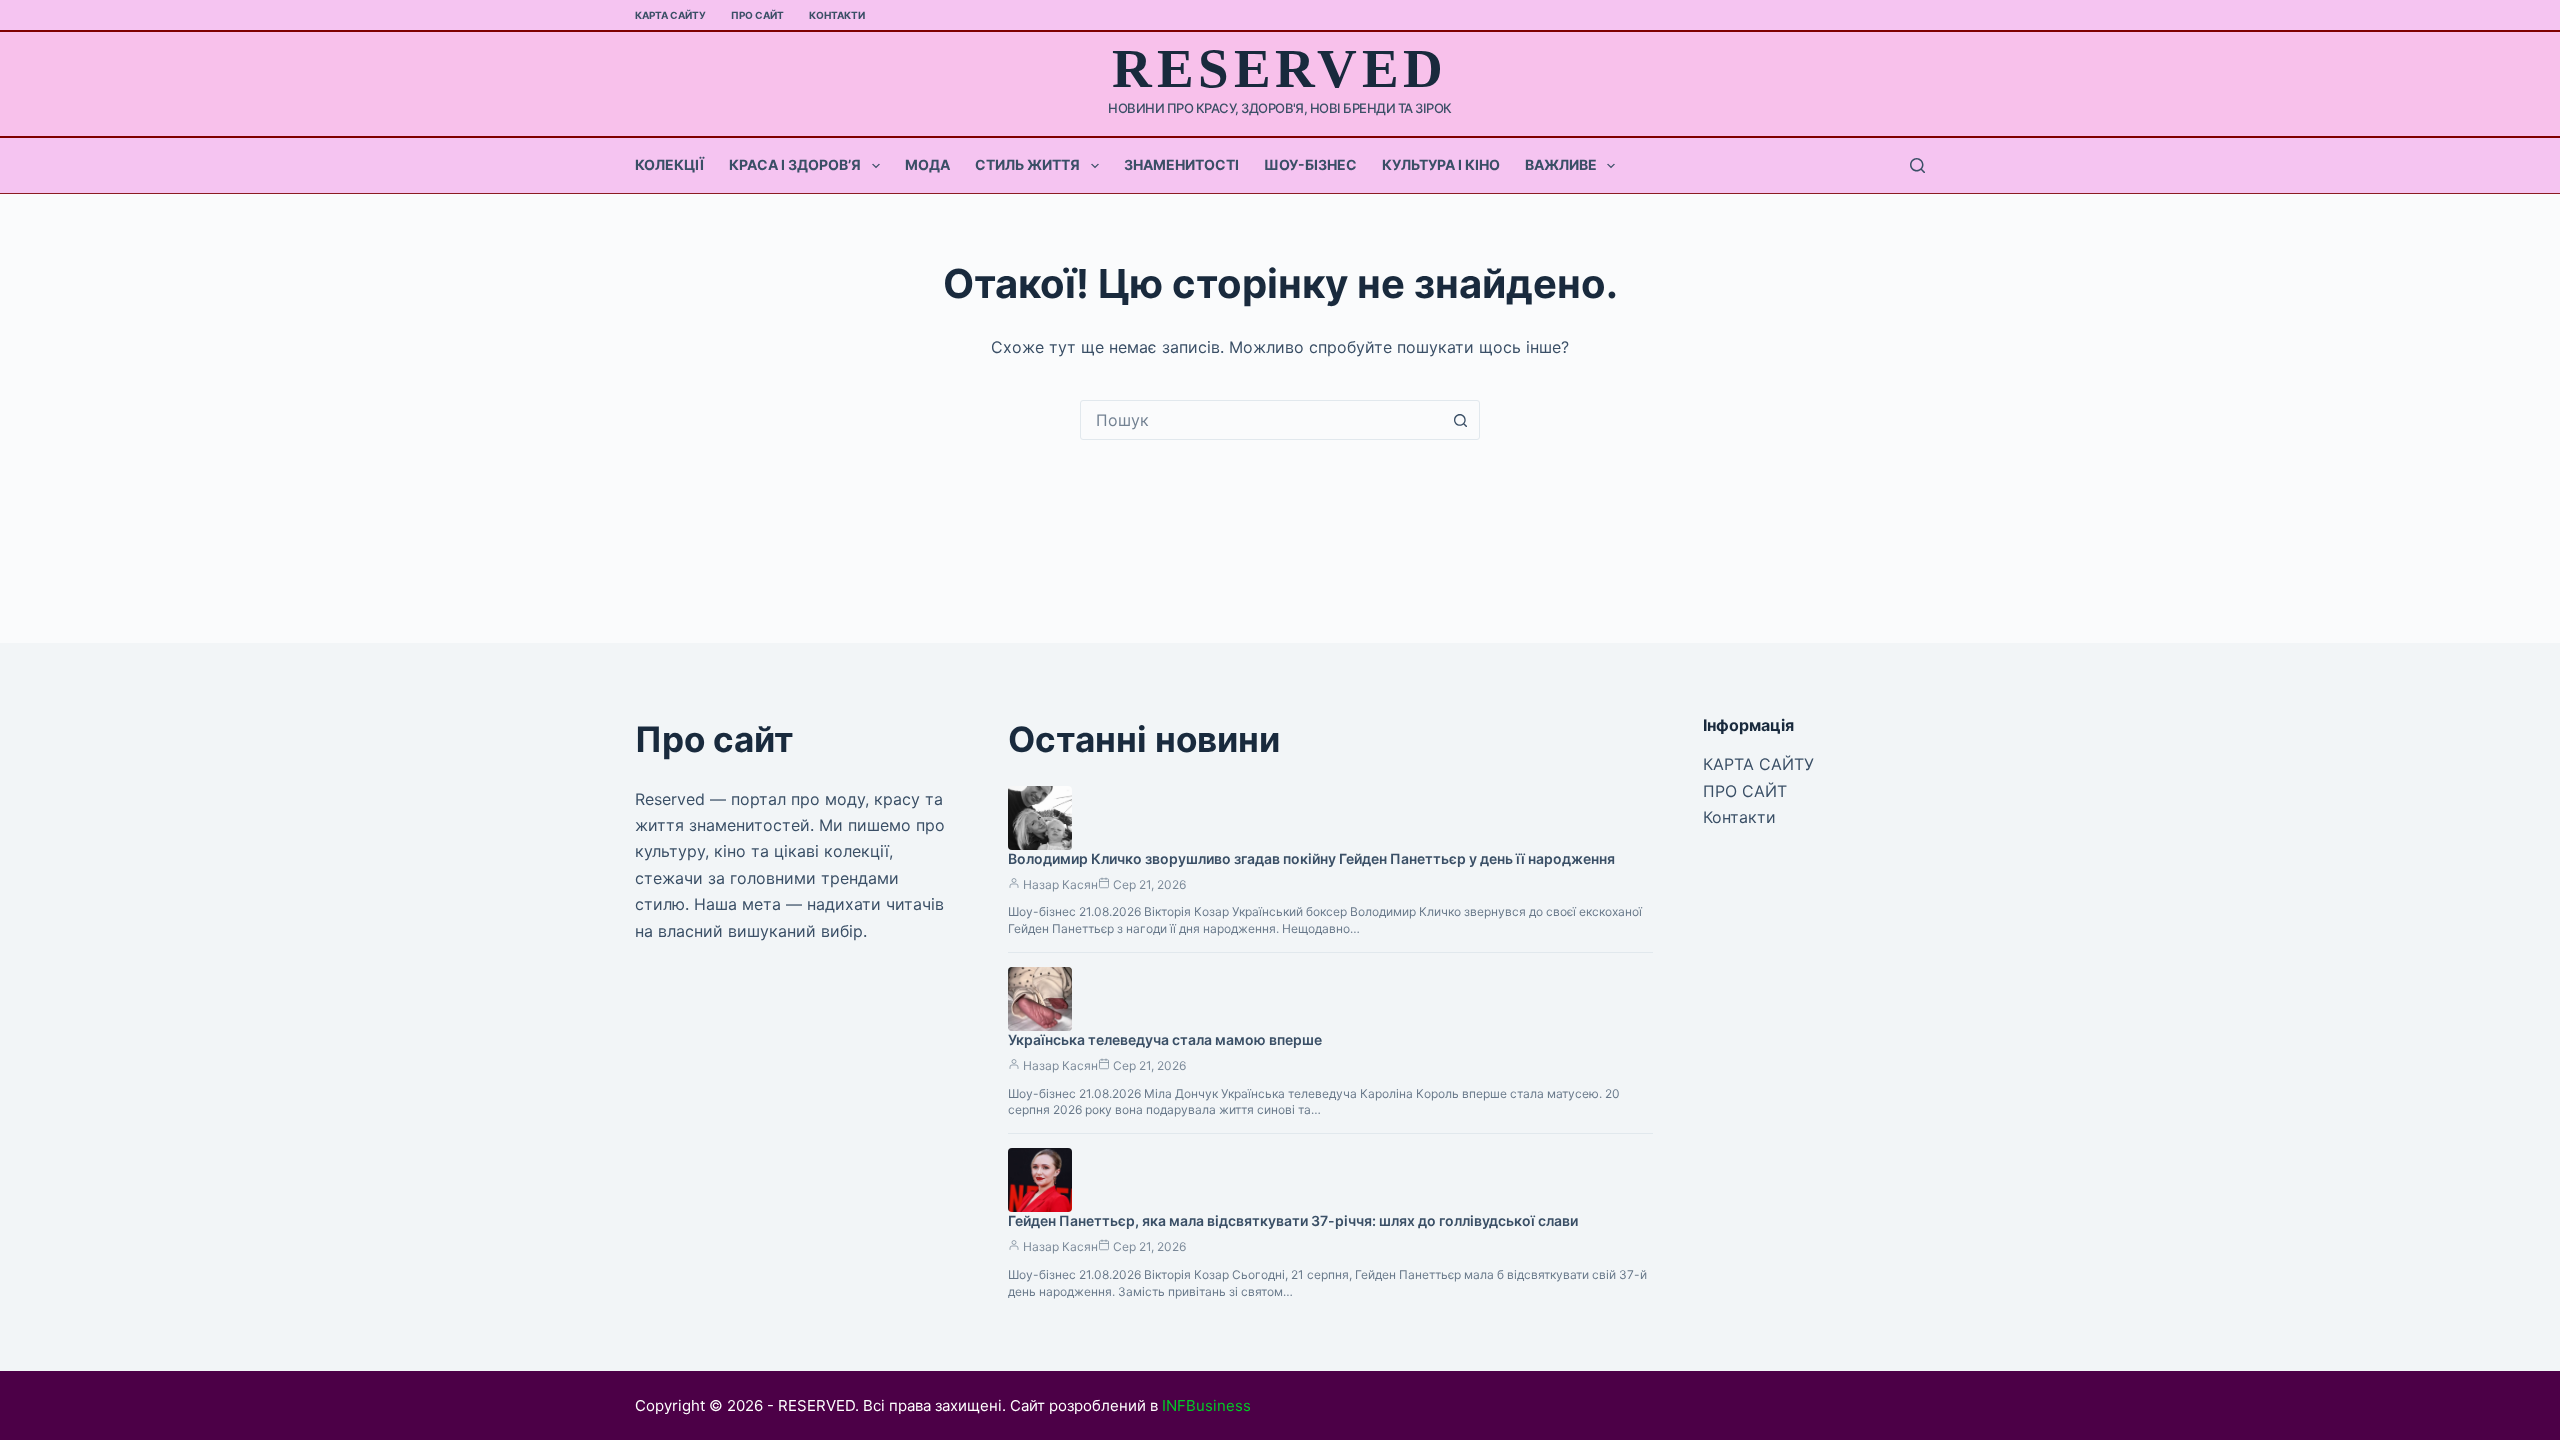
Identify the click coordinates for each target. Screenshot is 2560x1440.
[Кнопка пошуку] (1460, 420)
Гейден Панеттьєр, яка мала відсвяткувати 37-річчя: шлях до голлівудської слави (1293, 1220)
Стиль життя (1027, 164)
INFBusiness (1206, 1405)
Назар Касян (1060, 884)
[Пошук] (1917, 165)
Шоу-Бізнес (1310, 164)
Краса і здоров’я (795, 164)
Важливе (1561, 164)
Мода (927, 164)
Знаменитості (1181, 164)
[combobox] (1261, 420)
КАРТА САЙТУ (670, 15)
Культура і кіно (1441, 164)
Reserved (1279, 68)
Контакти (837, 15)
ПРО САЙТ (757, 15)
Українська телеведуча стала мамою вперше (1165, 1039)
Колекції (669, 164)
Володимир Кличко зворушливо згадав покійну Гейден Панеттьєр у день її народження (1311, 858)
